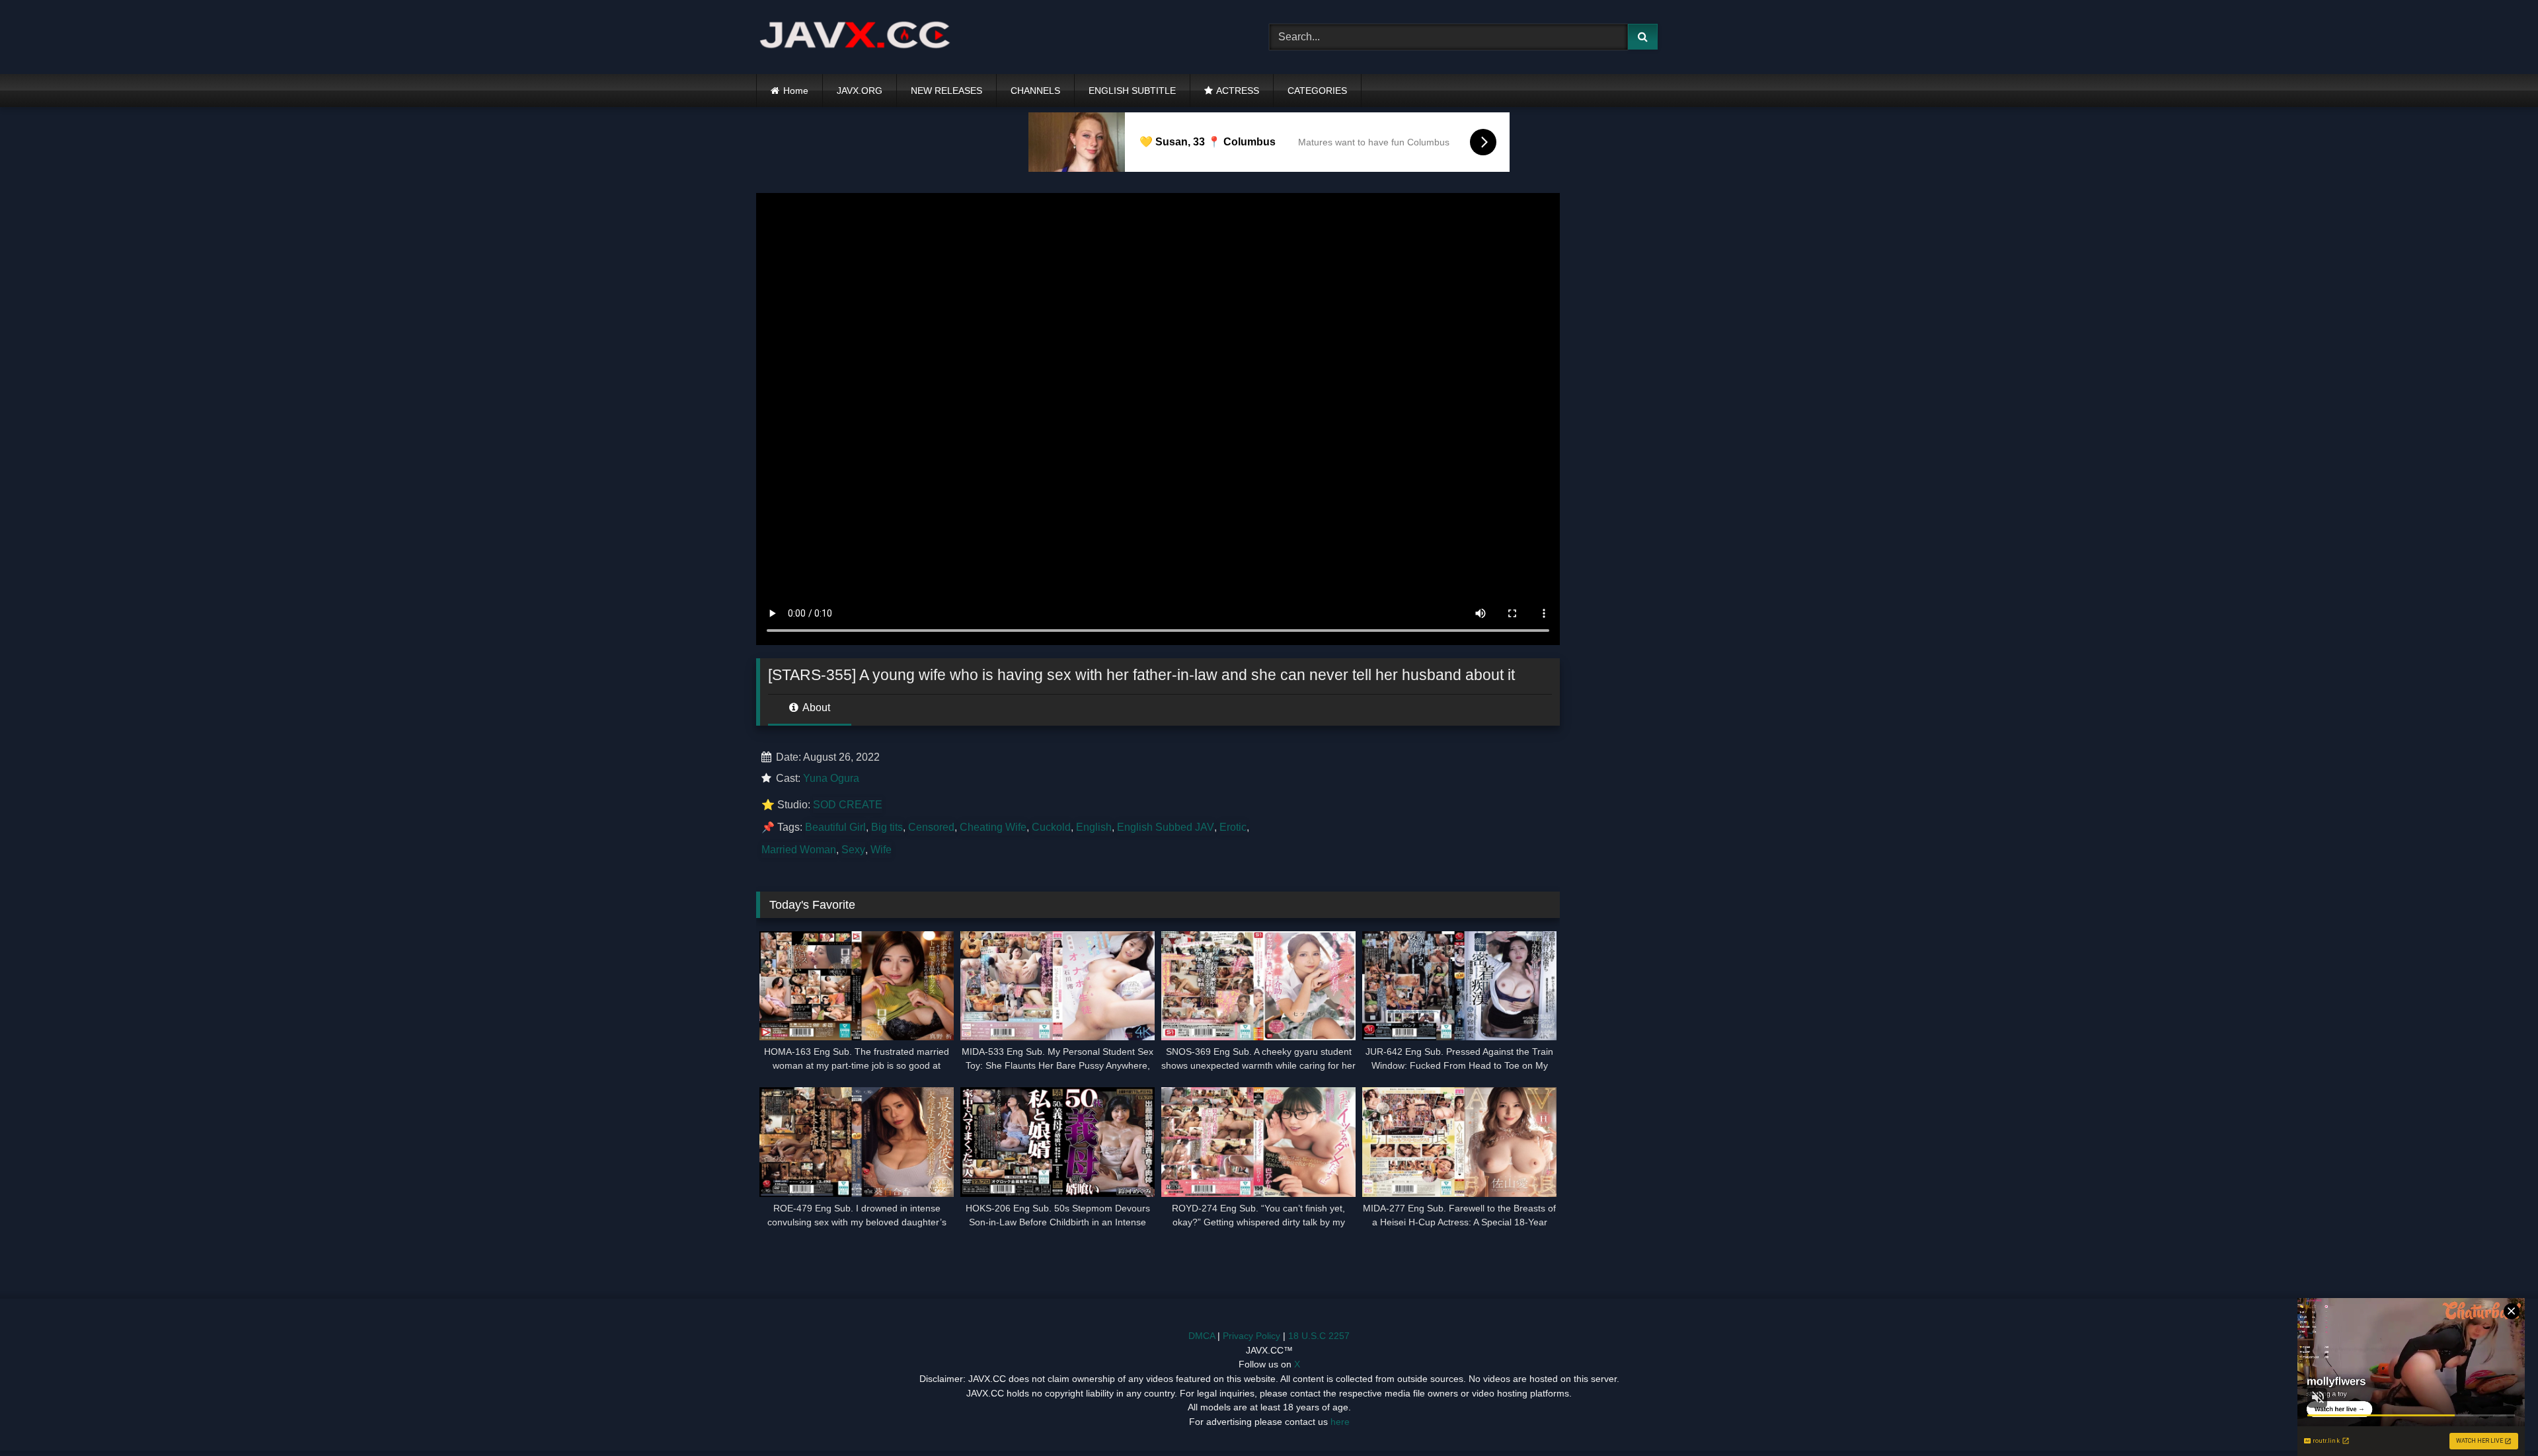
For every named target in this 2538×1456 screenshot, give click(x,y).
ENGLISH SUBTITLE (1132, 91)
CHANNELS (1035, 91)
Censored (931, 827)
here (1340, 1422)
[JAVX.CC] (855, 37)
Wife (881, 850)
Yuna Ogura (831, 778)
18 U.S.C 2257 (1319, 1336)
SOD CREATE (848, 805)
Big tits (887, 827)
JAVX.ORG (860, 91)
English (1094, 827)
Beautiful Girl (835, 827)
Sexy (853, 850)
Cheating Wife (993, 827)
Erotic (1233, 827)
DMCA (1202, 1336)
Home (796, 91)
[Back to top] (2497, 1417)
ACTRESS (1238, 91)
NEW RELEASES (946, 91)
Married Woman (799, 850)
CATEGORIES (1317, 91)
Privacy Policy (1251, 1336)
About (815, 708)
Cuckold (1051, 827)
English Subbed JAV (1166, 827)
